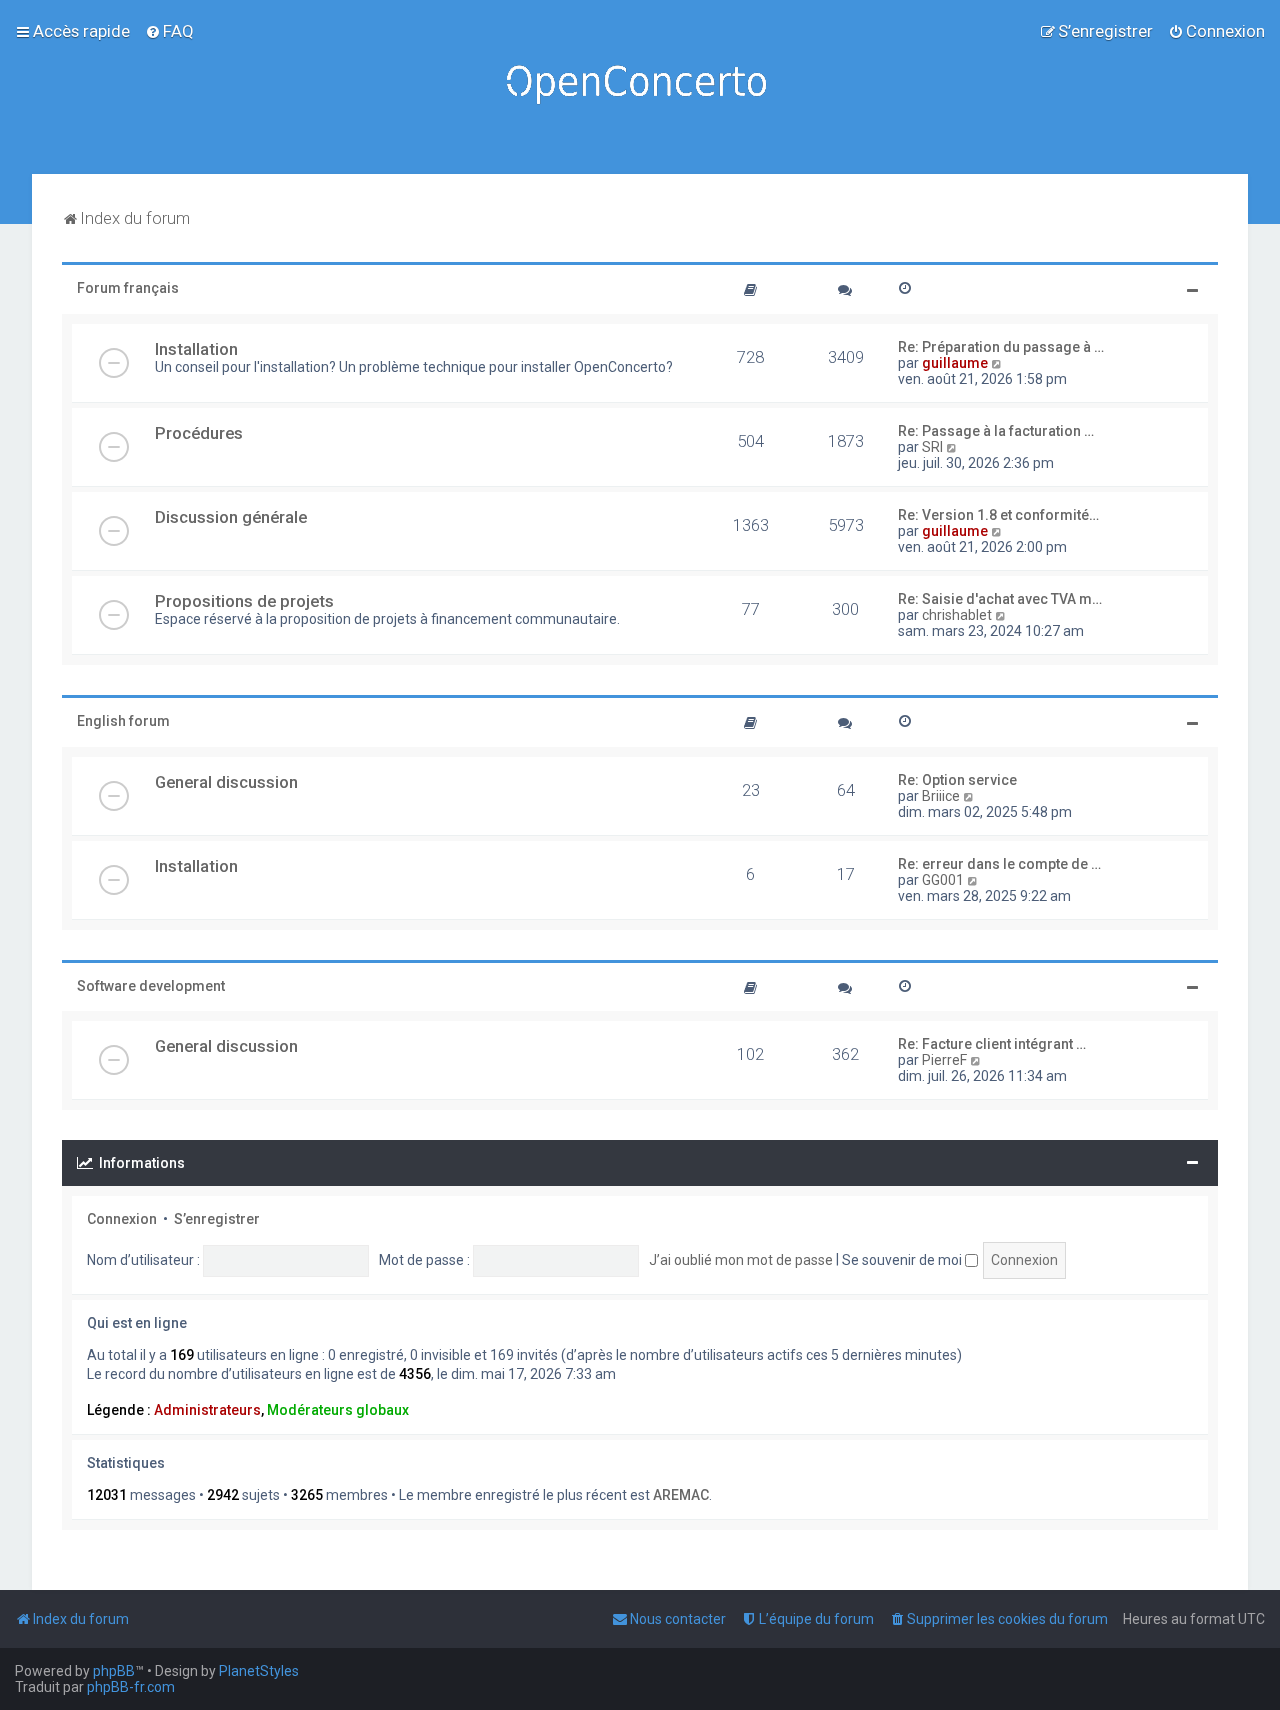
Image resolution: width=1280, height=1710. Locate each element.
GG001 (943, 880)
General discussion (226, 782)
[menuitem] (169, 31)
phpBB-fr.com (131, 1687)
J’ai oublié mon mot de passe (741, 1260)
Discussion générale (231, 517)
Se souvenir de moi (903, 1260)
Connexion (122, 1219)
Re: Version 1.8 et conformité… (998, 515)
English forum (123, 721)
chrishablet (957, 615)
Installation (196, 349)
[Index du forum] (640, 87)
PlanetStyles (259, 1671)
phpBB (114, 1671)
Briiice (941, 796)
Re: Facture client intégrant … (992, 1044)
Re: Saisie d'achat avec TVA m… (1000, 599)
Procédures (199, 433)
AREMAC (681, 1495)
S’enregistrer (217, 1219)
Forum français (128, 288)
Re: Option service (957, 780)
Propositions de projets (244, 601)
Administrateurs (207, 1410)
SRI (932, 447)
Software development (151, 986)
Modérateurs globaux (338, 1410)
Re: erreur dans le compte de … (999, 864)
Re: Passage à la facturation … (996, 431)
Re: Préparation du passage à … (1001, 347)
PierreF (944, 1060)
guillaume (955, 363)
